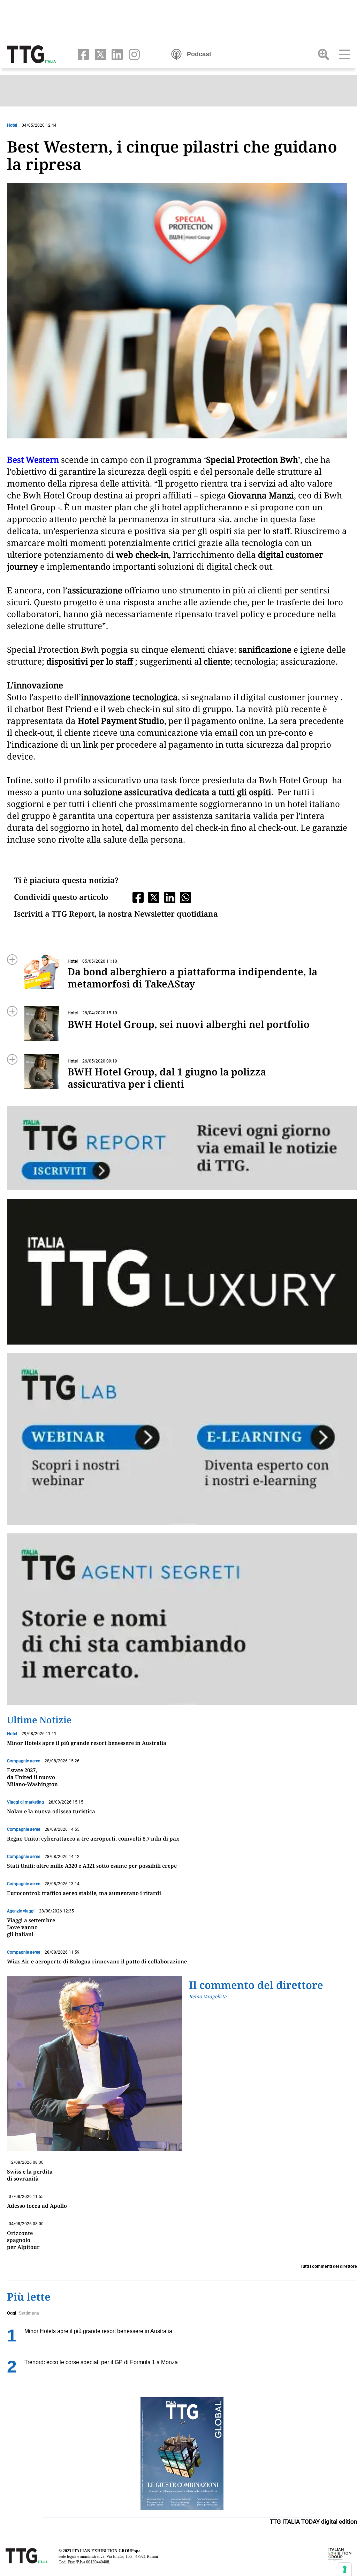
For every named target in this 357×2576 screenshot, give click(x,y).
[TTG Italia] (31, 54)
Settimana (29, 2313)
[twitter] (99, 54)
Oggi (12, 2313)
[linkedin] (116, 54)
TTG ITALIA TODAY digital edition (313, 2522)
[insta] (132, 54)
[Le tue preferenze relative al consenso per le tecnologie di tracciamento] (345, 2569)
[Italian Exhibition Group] (340, 2554)
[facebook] (82, 54)
